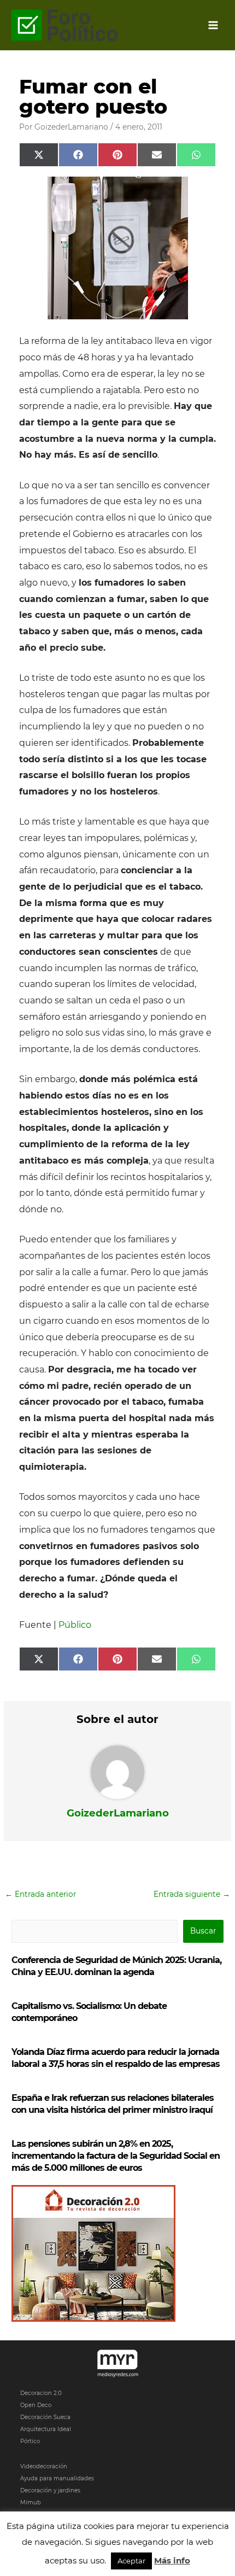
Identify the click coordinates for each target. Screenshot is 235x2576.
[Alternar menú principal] (213, 25)
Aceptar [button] (131, 2561)
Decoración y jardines (50, 2490)
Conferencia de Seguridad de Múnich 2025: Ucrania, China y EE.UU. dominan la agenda (116, 1966)
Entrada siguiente (192, 1894)
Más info (172, 2560)
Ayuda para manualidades (57, 2478)
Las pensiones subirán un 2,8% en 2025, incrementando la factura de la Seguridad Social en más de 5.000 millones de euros (116, 2156)
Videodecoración (44, 2466)
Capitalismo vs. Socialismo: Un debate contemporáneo (89, 2012)
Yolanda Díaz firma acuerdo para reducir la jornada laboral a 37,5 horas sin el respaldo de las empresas (116, 2058)
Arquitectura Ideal (46, 2429)
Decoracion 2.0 (41, 2393)
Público (75, 1625)
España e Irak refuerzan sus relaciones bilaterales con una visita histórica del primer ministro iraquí (113, 2104)
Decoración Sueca (45, 2417)
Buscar (203, 1931)
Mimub (31, 2502)
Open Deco (36, 2405)
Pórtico (30, 2441)
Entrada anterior (40, 1894)
